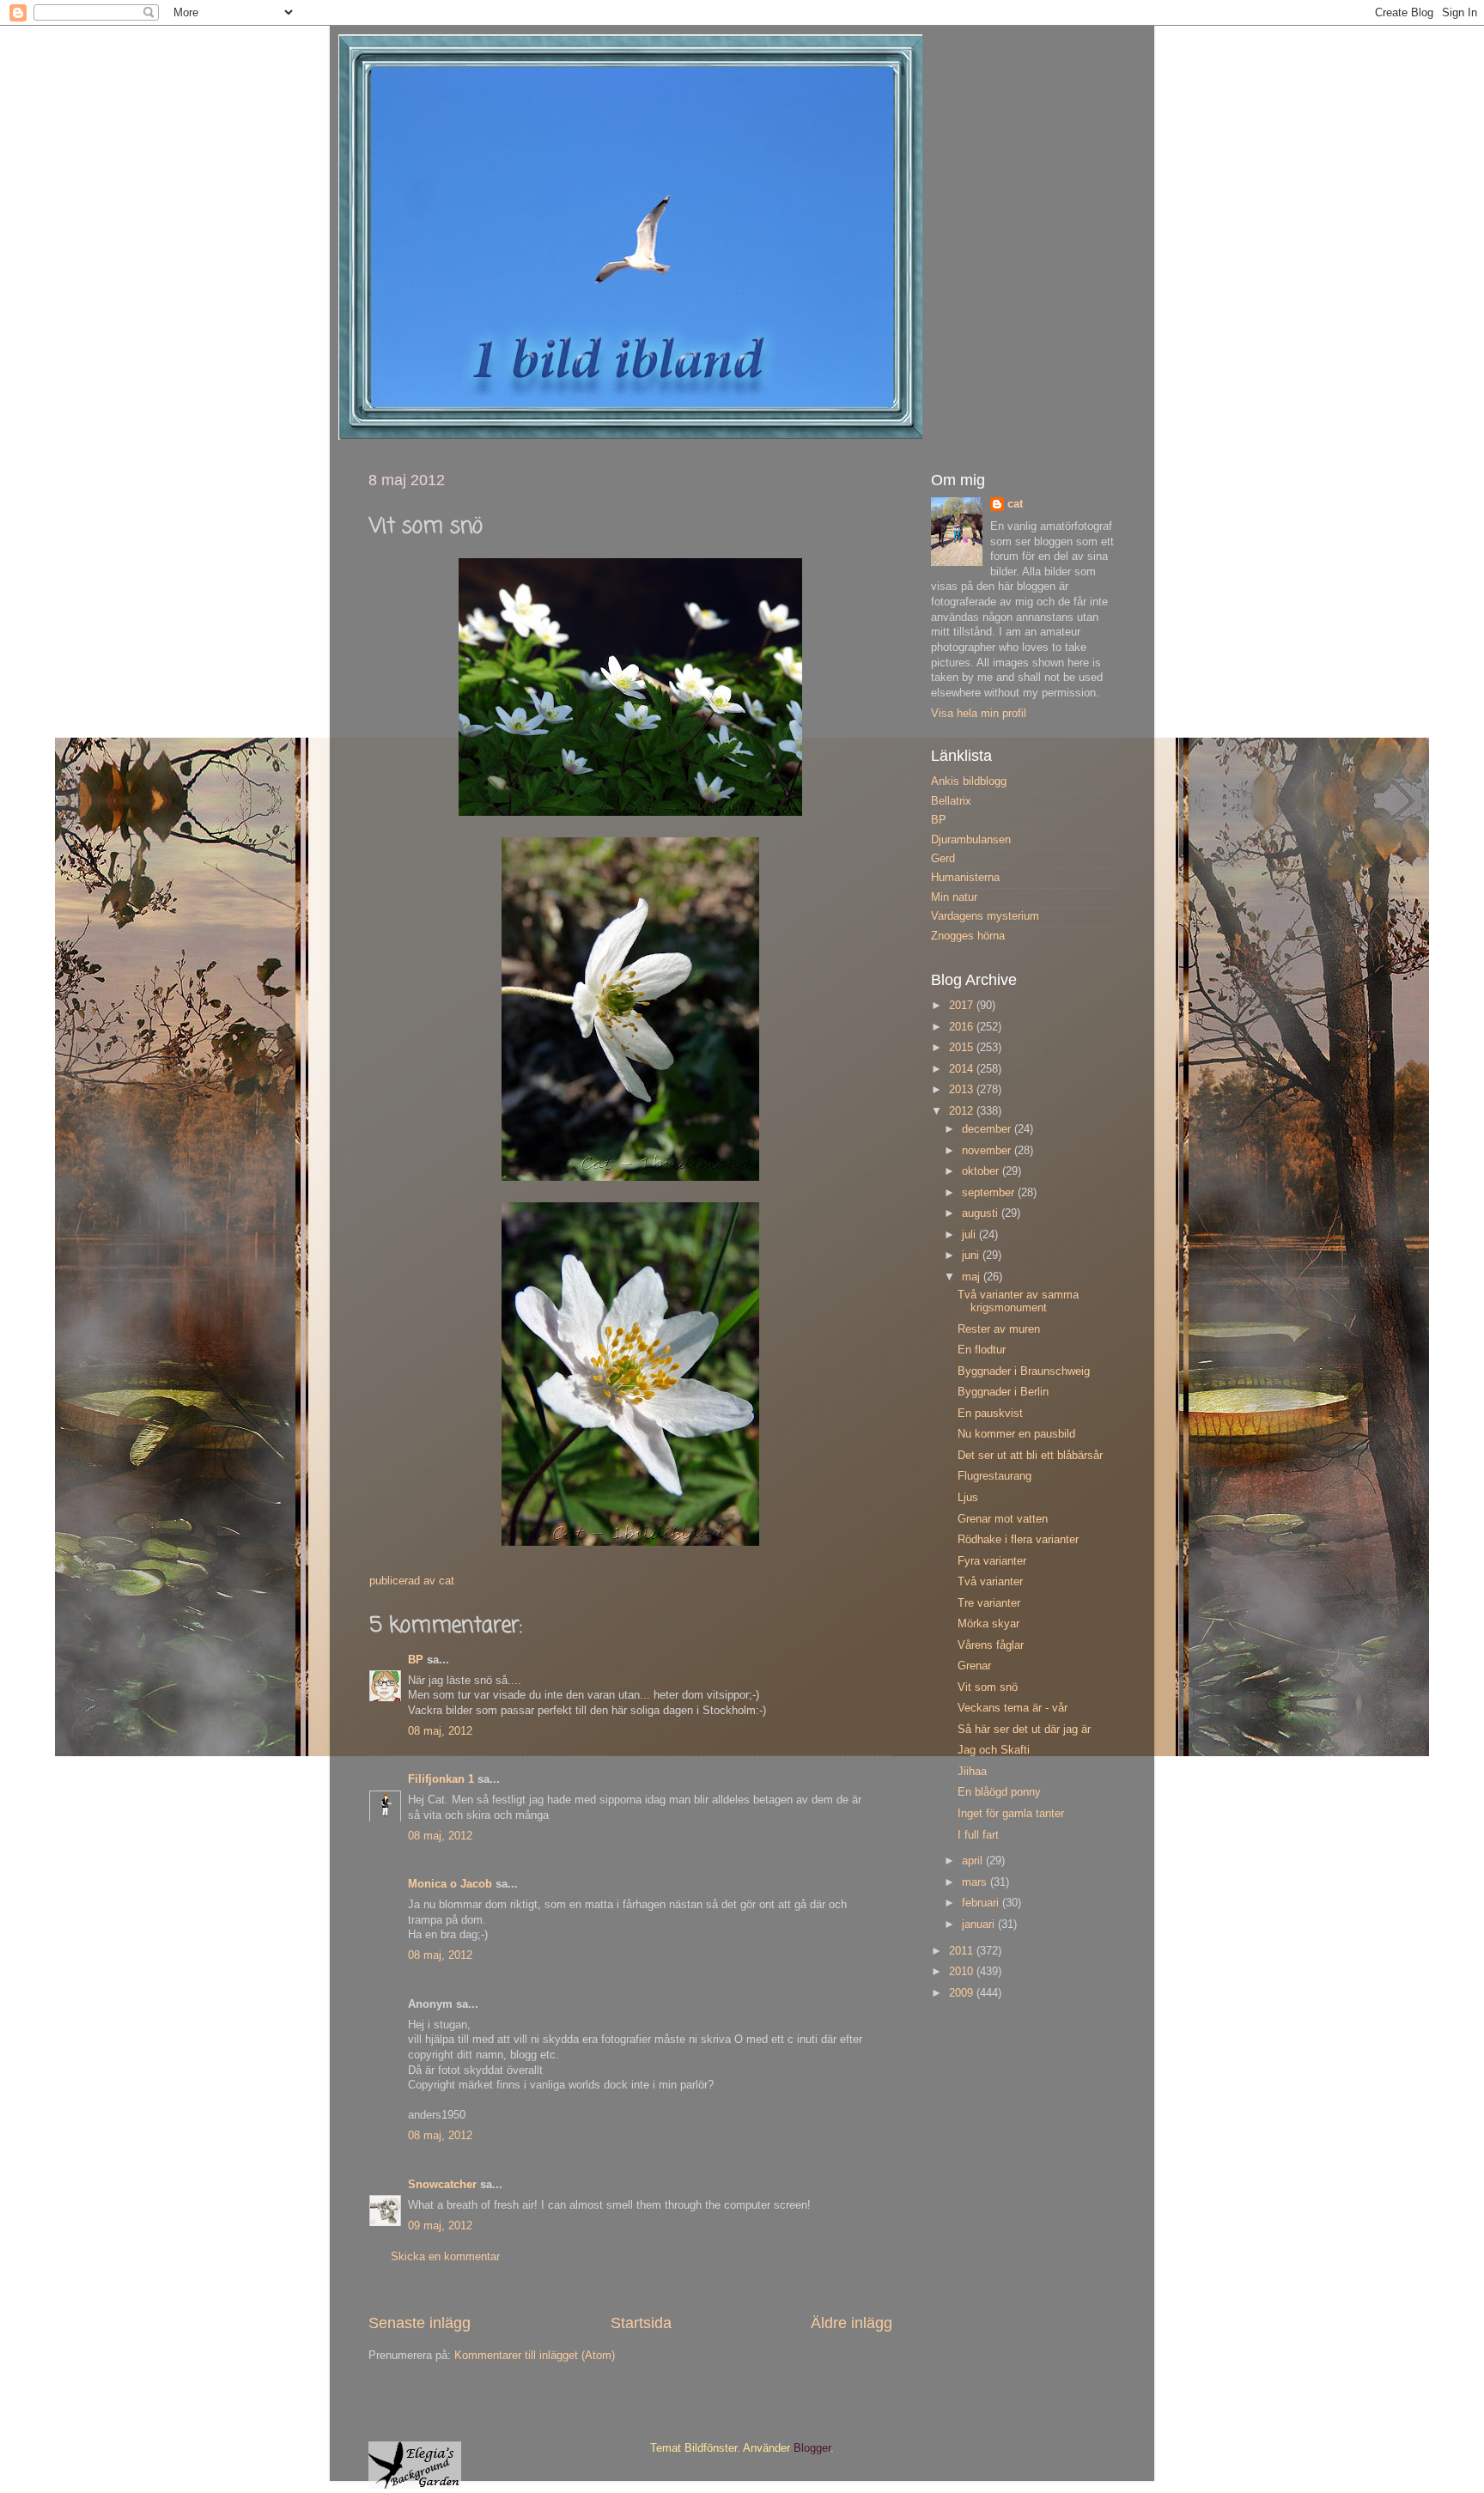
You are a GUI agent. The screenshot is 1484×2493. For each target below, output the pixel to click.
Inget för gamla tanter (1011, 1814)
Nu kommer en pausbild (1016, 1434)
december (988, 1129)
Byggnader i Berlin (1003, 1392)
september (990, 1193)
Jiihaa (972, 1772)
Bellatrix (951, 801)
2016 (963, 1027)
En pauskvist (990, 1414)
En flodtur (982, 1350)
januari (980, 1924)
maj (973, 1277)
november (988, 1151)
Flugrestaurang (994, 1476)
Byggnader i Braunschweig (1024, 1371)
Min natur (954, 897)
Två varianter (990, 1582)
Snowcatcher (442, 2185)
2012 (963, 1111)
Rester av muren (999, 1329)
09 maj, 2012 (440, 2226)
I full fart (978, 1835)
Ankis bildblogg (969, 781)
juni (972, 1256)
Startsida (641, 2323)
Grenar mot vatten (1003, 1519)
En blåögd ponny (999, 1792)
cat (1015, 504)
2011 (963, 1951)
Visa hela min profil (979, 714)
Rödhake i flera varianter (1018, 1540)
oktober (982, 1171)
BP (416, 1660)
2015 (963, 1048)
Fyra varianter (992, 1561)
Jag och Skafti (994, 1750)
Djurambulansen (971, 840)
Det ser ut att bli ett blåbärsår (1030, 1456)
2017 (963, 1006)
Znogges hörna (968, 936)
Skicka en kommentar (445, 2257)
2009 (963, 1993)
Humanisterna (965, 878)
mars (976, 1882)
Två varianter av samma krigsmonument (1018, 1301)
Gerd (943, 859)
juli (970, 1235)
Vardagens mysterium (985, 916)
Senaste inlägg (420, 2323)
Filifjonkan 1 (441, 1779)
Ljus (968, 1498)
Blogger (812, 2448)
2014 (963, 1069)
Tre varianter (989, 1603)
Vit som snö (988, 1687)
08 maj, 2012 (440, 1731)
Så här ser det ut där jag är (1024, 1730)
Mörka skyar (988, 1624)
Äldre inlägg (851, 2323)
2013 (963, 1090)
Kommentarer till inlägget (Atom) (535, 2356)
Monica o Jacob (450, 1884)
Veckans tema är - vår (1013, 1708)
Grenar (974, 1666)
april (974, 1861)
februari (982, 1903)
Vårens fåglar (991, 1645)
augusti (982, 1213)
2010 (963, 1972)
